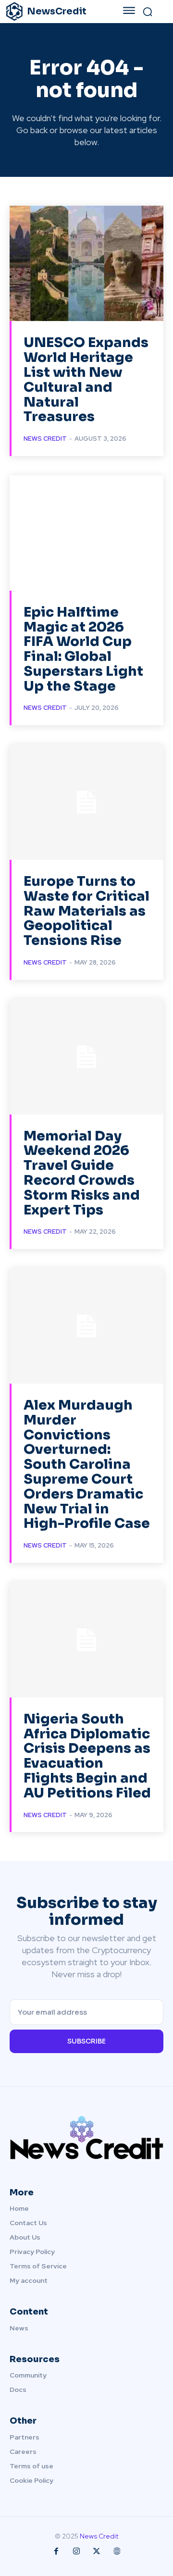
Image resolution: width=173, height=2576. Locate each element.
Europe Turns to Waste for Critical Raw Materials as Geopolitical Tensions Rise (86, 911)
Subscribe (86, 2041)
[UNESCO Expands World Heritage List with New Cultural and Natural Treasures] (86, 263)
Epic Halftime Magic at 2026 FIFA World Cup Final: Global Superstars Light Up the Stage (83, 649)
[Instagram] (76, 2551)
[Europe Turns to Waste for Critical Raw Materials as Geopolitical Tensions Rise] (86, 802)
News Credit (45, 439)
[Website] (117, 2551)
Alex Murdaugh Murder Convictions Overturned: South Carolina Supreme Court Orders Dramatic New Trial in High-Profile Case (87, 1464)
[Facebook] (56, 2551)
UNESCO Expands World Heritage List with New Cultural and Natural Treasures (86, 379)
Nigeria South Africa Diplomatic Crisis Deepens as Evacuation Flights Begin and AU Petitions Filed (87, 1756)
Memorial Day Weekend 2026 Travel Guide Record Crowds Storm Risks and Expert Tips (82, 1173)
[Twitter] (97, 2551)
